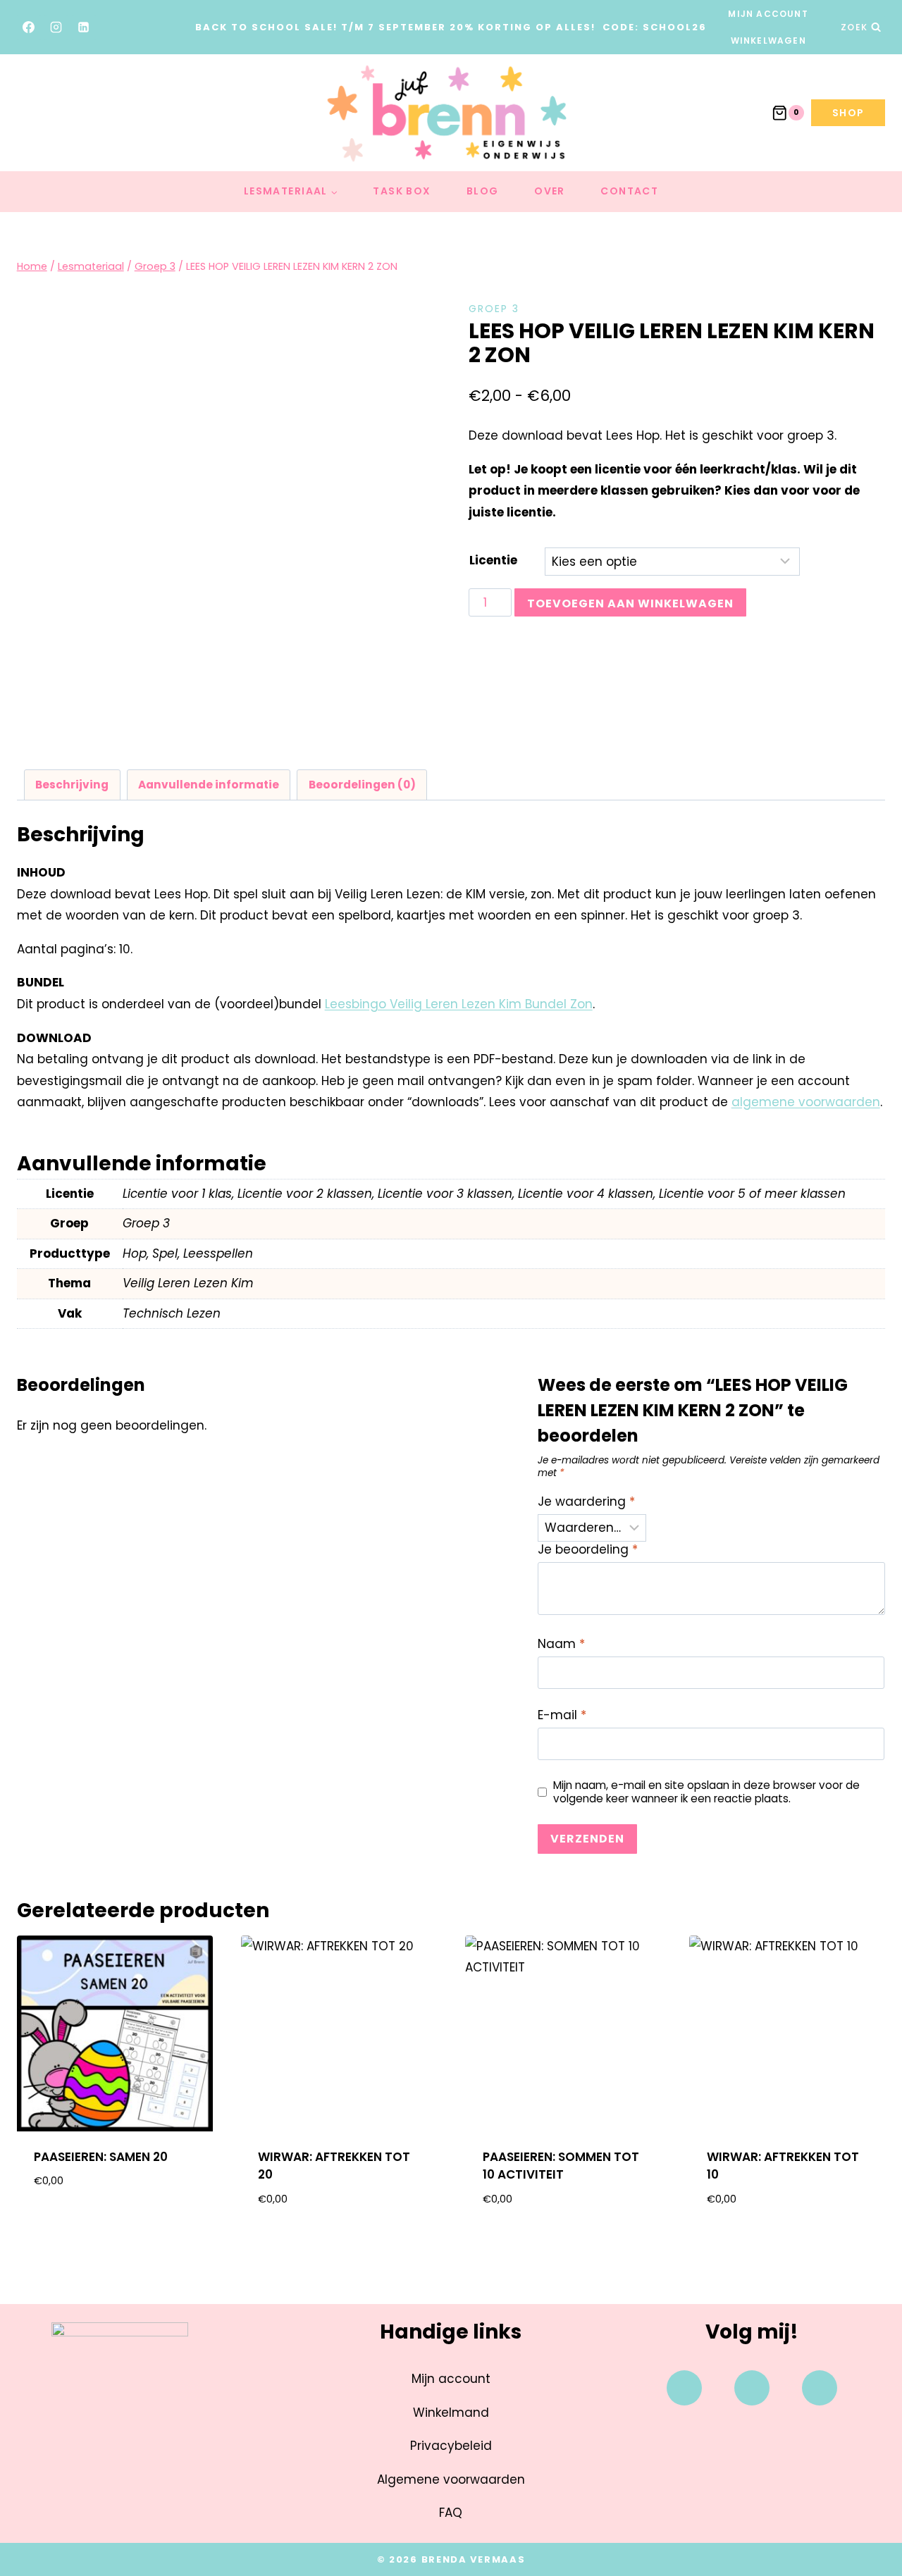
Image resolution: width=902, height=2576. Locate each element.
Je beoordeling (588, 1550)
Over (550, 191)
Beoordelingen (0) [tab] (362, 785)
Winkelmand (451, 2413)
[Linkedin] (820, 2388)
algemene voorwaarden (806, 1102)
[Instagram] (56, 27)
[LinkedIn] (84, 27)
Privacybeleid (451, 2446)
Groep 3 (494, 309)
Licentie (493, 560)
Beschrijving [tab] (72, 785)
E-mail (562, 1715)
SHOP (848, 113)
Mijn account (768, 14)
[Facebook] (29, 27)
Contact (629, 191)
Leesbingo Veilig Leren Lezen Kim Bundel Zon (459, 1004)
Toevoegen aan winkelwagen (630, 603)
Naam (561, 1644)
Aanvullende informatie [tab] (209, 785)
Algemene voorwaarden (451, 2479)
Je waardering (586, 1502)
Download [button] (115, 2226)
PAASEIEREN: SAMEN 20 (101, 2157)
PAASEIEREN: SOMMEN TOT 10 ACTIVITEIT (561, 2166)
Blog (483, 191)
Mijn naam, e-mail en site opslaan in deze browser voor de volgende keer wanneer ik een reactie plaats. (706, 1792)
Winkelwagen (768, 41)
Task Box (402, 191)
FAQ (451, 2513)
